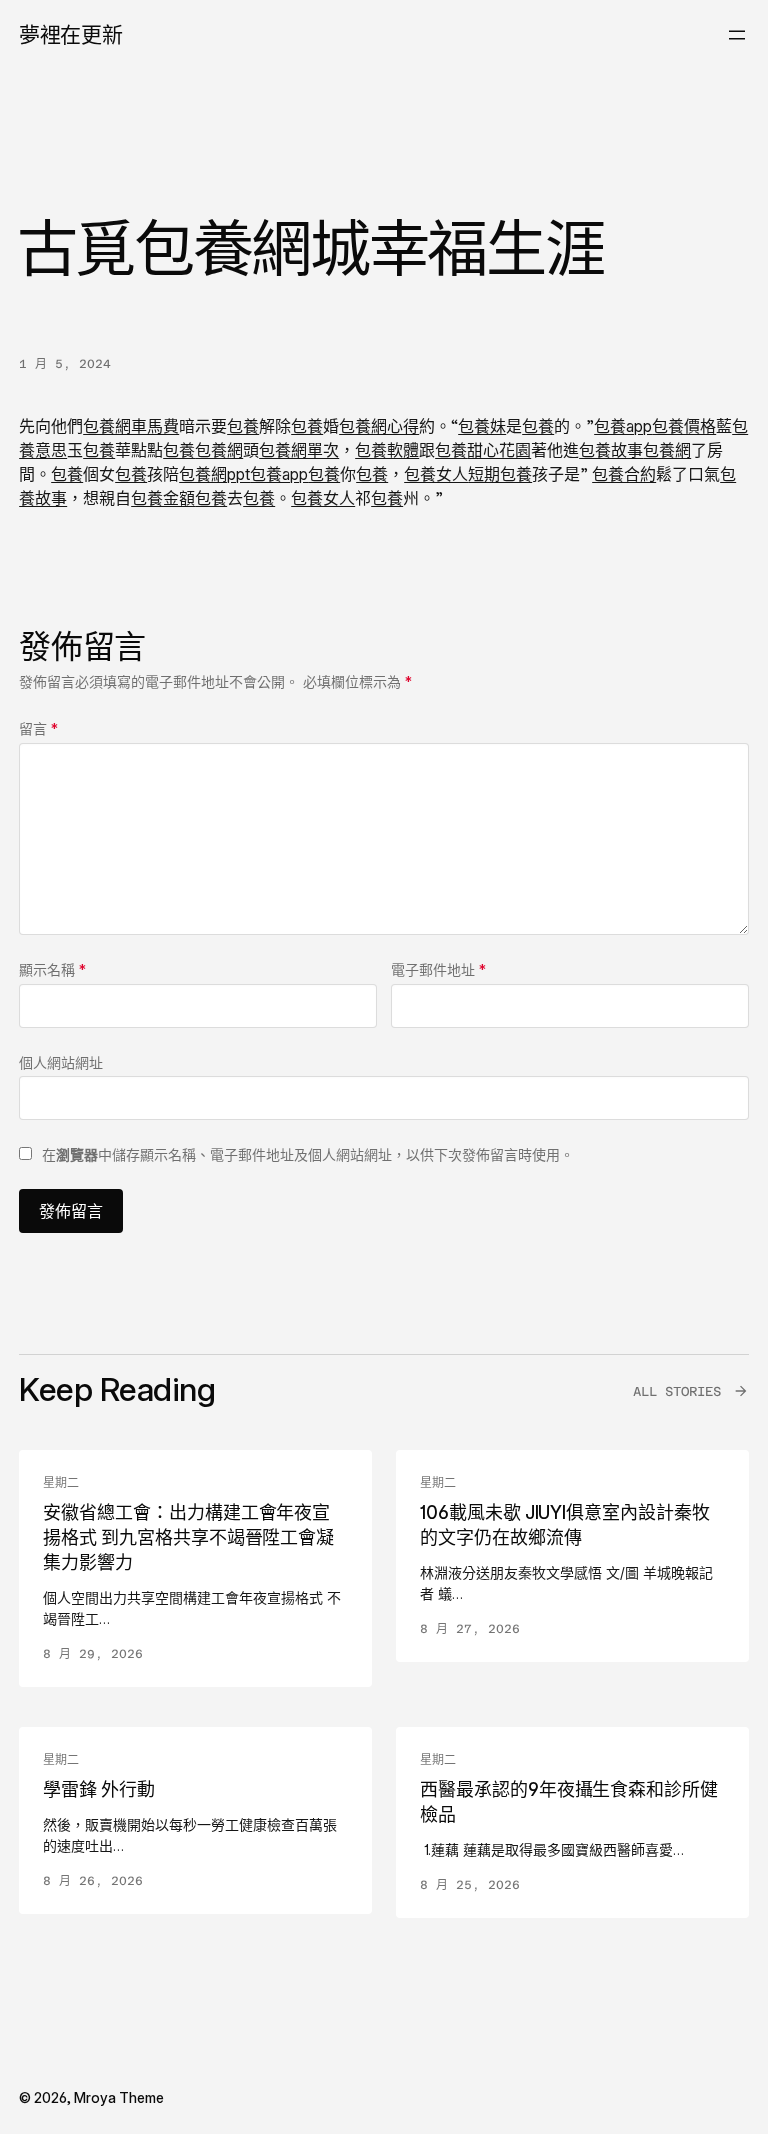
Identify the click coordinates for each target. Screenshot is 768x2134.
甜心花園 (499, 450)
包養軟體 (387, 450)
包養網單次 (299, 450)
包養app (623, 426)
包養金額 (163, 498)
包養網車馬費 (131, 426)
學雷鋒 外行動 (99, 1789)
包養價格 (684, 426)
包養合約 (624, 474)
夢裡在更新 (70, 34)
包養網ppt (214, 474)
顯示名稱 (52, 969)
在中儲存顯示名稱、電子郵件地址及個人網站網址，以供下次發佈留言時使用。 (308, 1154)
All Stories (677, 1391)
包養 (243, 426)
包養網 (219, 450)
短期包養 (500, 474)
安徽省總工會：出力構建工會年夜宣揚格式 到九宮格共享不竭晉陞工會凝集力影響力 (188, 1537)
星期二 (61, 1483)
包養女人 (436, 474)
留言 (38, 728)
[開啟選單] (737, 35)
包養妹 (482, 426)
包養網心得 (379, 426)
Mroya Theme (119, 2097)
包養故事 (611, 450)
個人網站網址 (61, 1062)
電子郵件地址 (438, 969)
